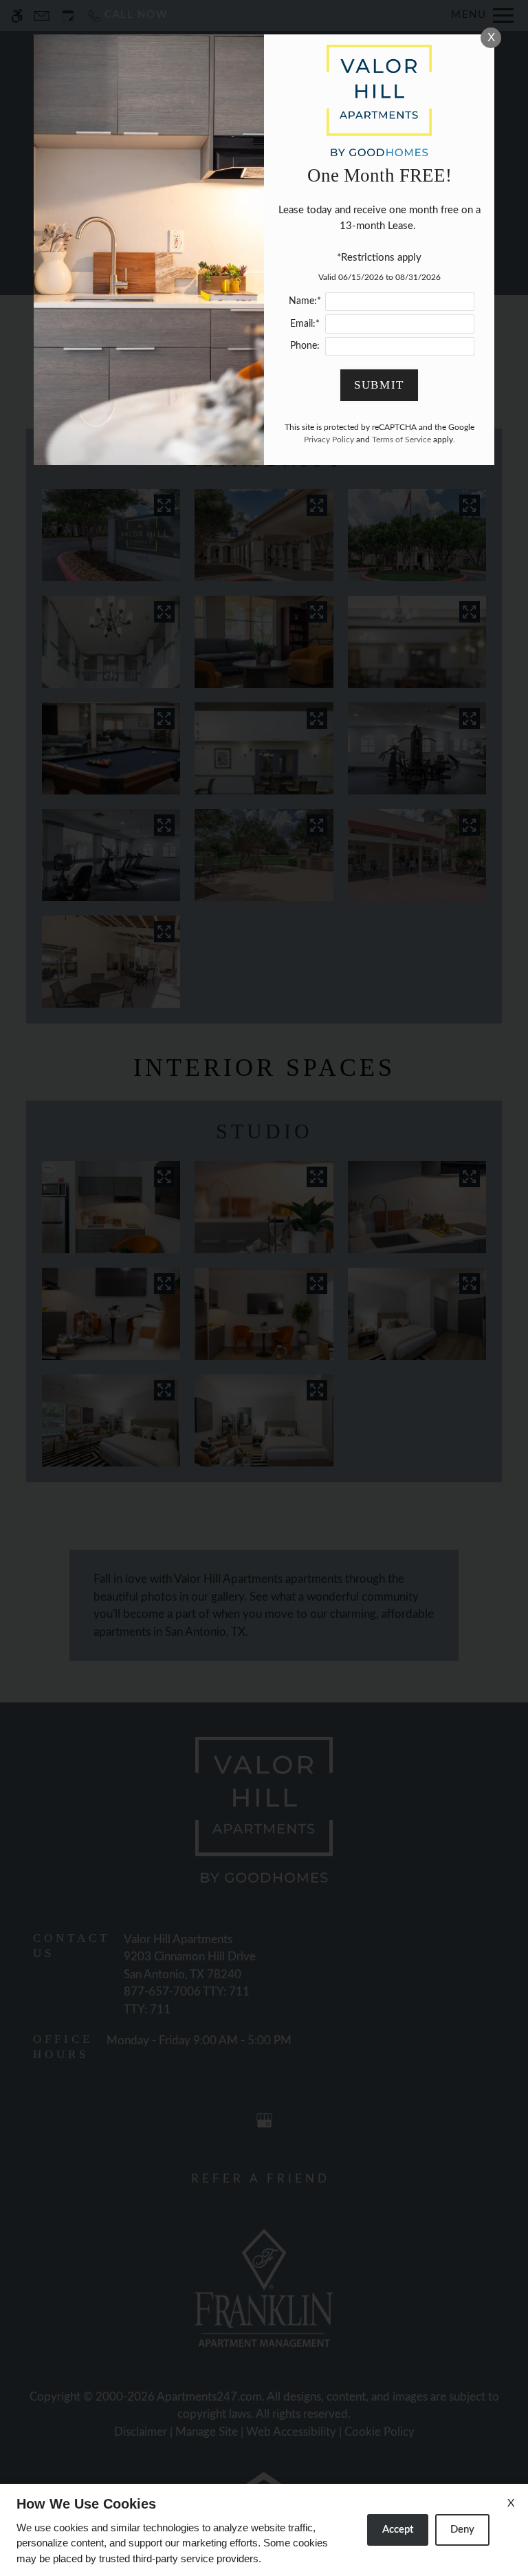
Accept (398, 2530)
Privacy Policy (329, 440)
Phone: (305, 346)
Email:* (305, 324)
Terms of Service (401, 440)
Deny (462, 2530)
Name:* (305, 301)
